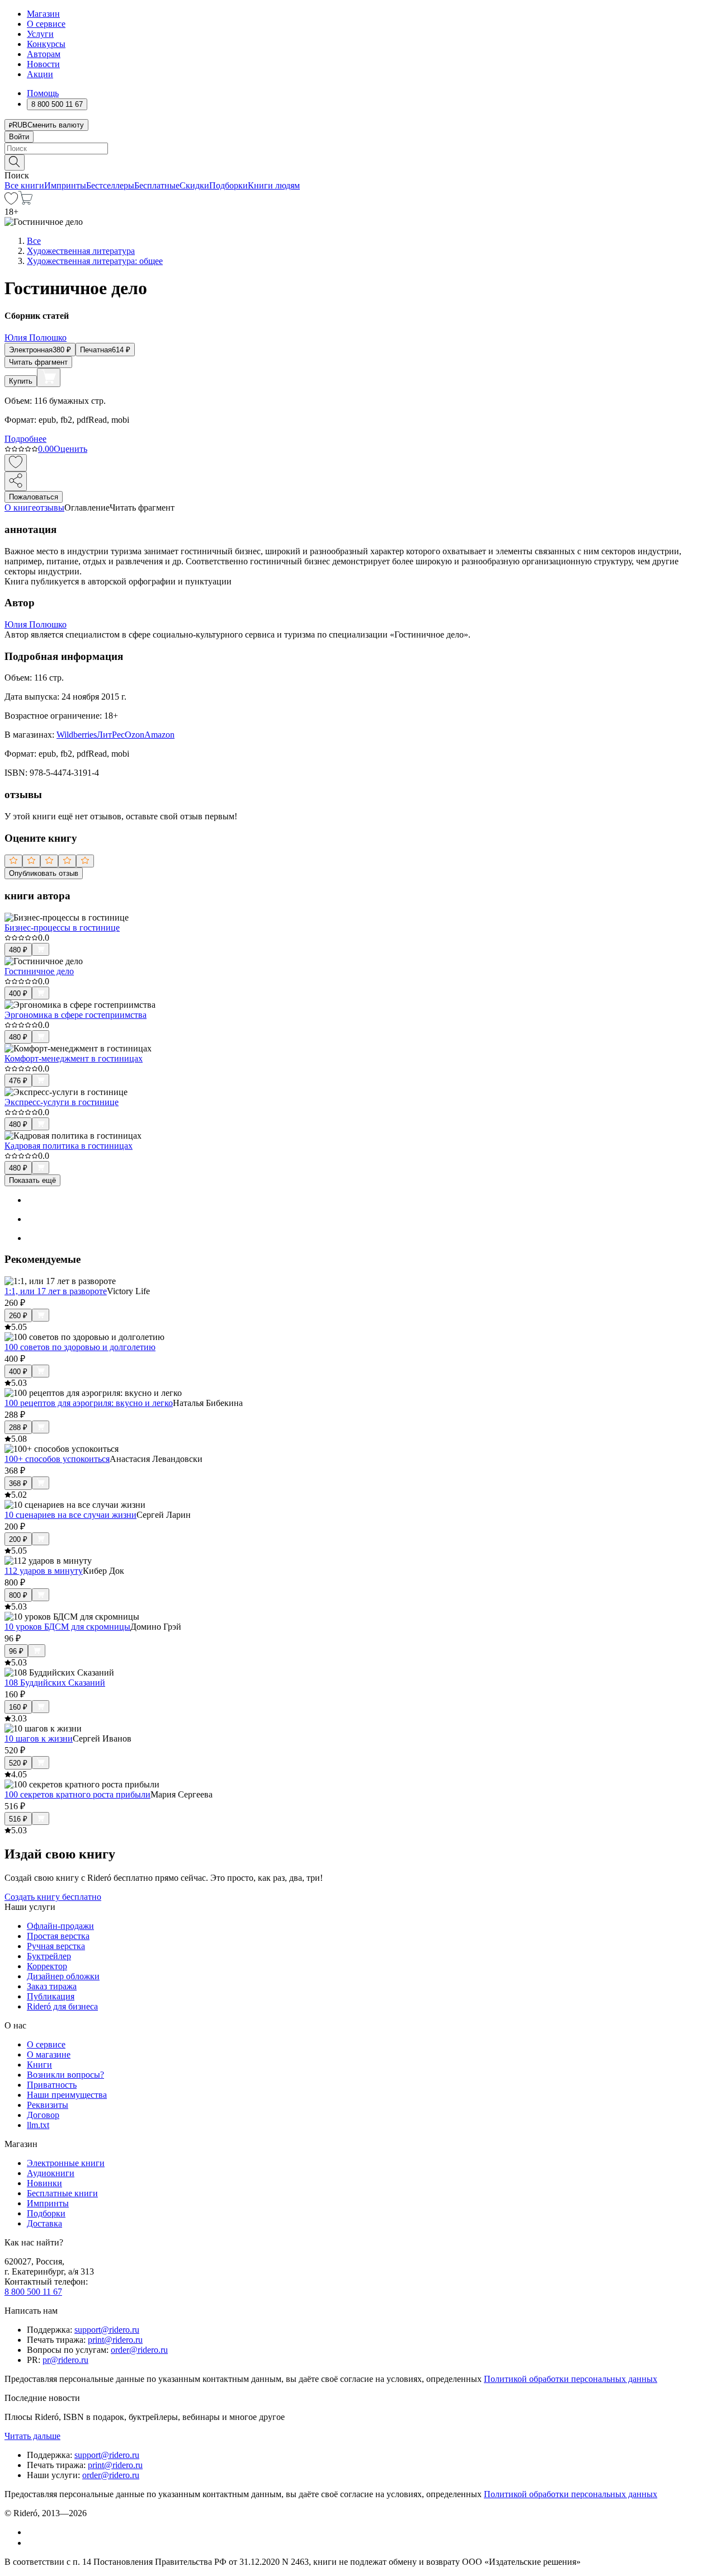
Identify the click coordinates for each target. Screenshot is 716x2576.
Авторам (44, 54)
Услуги (40, 34)
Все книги (24, 185)
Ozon (135, 735)
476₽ (18, 1081)
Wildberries (77, 735)
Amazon (159, 735)
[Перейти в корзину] (25, 202)
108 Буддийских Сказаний (55, 1683)
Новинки (44, 2183)
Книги (39, 2065)
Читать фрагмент (38, 362)
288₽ (18, 1428)
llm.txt (38, 2125)
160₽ (18, 1707)
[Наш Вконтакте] (33, 2532)
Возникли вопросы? (65, 2075)
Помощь (43, 93)
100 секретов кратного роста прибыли (77, 1794)
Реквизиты (48, 2105)
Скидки (194, 185)
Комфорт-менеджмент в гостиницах (74, 1058)
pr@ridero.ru (65, 2360)
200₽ (18, 1539)
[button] (358, 162)
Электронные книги (66, 2163)
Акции (40, 74)
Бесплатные (157, 185)
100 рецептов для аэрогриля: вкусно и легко (89, 1403)
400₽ (18, 994)
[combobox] (358, 148)
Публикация (51, 1996)
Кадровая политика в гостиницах (69, 1146)
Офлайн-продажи (60, 1926)
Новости (43, 64)
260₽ (18, 1316)
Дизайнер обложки (63, 1976)
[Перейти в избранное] (11, 202)
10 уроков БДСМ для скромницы (67, 1627)
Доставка (44, 2223)
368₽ (18, 1483)
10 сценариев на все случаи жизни (70, 1515)
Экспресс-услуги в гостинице (62, 1102)
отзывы (50, 508)
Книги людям (274, 185)
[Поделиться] (16, 481)
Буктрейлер (49, 1956)
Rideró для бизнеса (62, 2006)
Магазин (43, 14)
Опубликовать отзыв (44, 873)
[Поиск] (15, 162)
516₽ (18, 1819)
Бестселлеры (110, 185)
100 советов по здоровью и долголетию (80, 1347)
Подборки (229, 185)
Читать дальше (32, 2436)
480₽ (18, 950)
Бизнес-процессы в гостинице (62, 928)
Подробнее (25, 439)
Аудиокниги (51, 2173)
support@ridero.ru (107, 2330)
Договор (43, 2115)
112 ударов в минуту (44, 1571)
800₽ (18, 1595)
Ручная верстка (56, 1946)
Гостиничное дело (39, 971)
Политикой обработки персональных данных (571, 2379)
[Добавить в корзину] (49, 378)
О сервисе (46, 24)
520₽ (18, 1763)
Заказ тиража (52, 1986)
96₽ (16, 1651)
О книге (20, 508)
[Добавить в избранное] (16, 463)
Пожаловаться (34, 497)
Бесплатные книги (62, 2193)
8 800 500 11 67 (33, 2292)
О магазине (49, 2054)
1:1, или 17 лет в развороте (56, 1291)
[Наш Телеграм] (32, 2543)
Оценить (70, 449)
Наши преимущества (67, 2095)
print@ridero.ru (115, 2340)
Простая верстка (58, 1936)
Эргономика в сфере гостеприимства (76, 1015)
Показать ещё (32, 1180)
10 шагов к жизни (39, 1738)
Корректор (47, 1966)
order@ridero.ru (139, 2350)
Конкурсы (46, 44)
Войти (19, 137)
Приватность (52, 2085)
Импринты (65, 185)
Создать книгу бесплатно (53, 1897)
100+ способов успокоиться (57, 1459)
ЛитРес (111, 735)
